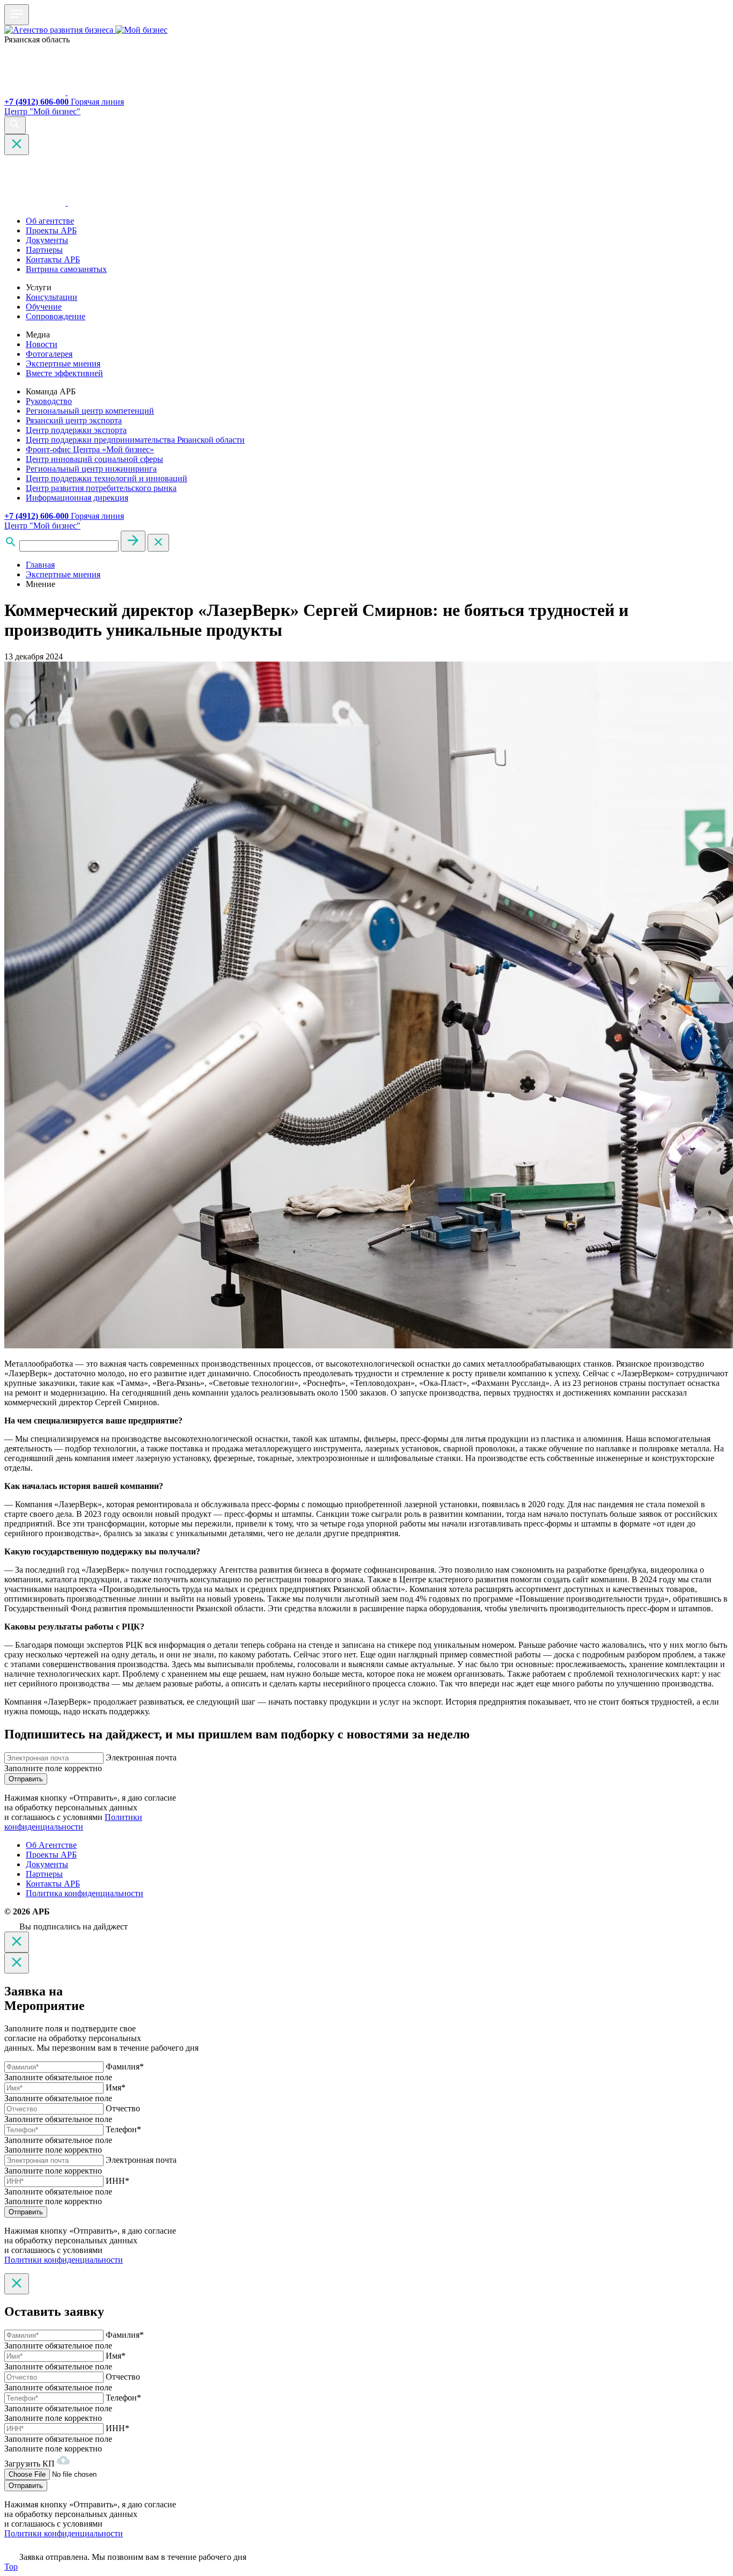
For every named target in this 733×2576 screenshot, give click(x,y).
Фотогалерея (49, 354)
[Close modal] (17, 1942)
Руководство (49, 401)
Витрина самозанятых (66, 269)
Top (11, 2567)
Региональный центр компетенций (90, 411)
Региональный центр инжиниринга (91, 469)
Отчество (123, 2108)
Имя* (116, 2087)
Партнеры (44, 250)
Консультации (52, 297)
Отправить (26, 1779)
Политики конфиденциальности (73, 1822)
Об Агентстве (51, 1845)
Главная (40, 565)
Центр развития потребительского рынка (101, 488)
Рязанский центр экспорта (74, 420)
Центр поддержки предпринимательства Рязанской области (135, 440)
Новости (42, 344)
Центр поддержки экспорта (76, 430)
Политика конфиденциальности (85, 1893)
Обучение (44, 307)
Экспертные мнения (63, 364)
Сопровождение (56, 316)
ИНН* (118, 2181)
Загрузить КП (31, 2464)
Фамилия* (125, 2067)
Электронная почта (141, 1757)
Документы (47, 240)
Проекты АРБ (51, 230)
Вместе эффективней (64, 373)
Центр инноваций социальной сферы (94, 459)
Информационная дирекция (77, 498)
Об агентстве (50, 221)
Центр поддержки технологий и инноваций (107, 478)
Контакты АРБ (53, 259)
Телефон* (123, 2129)
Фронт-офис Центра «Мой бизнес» (90, 449)
